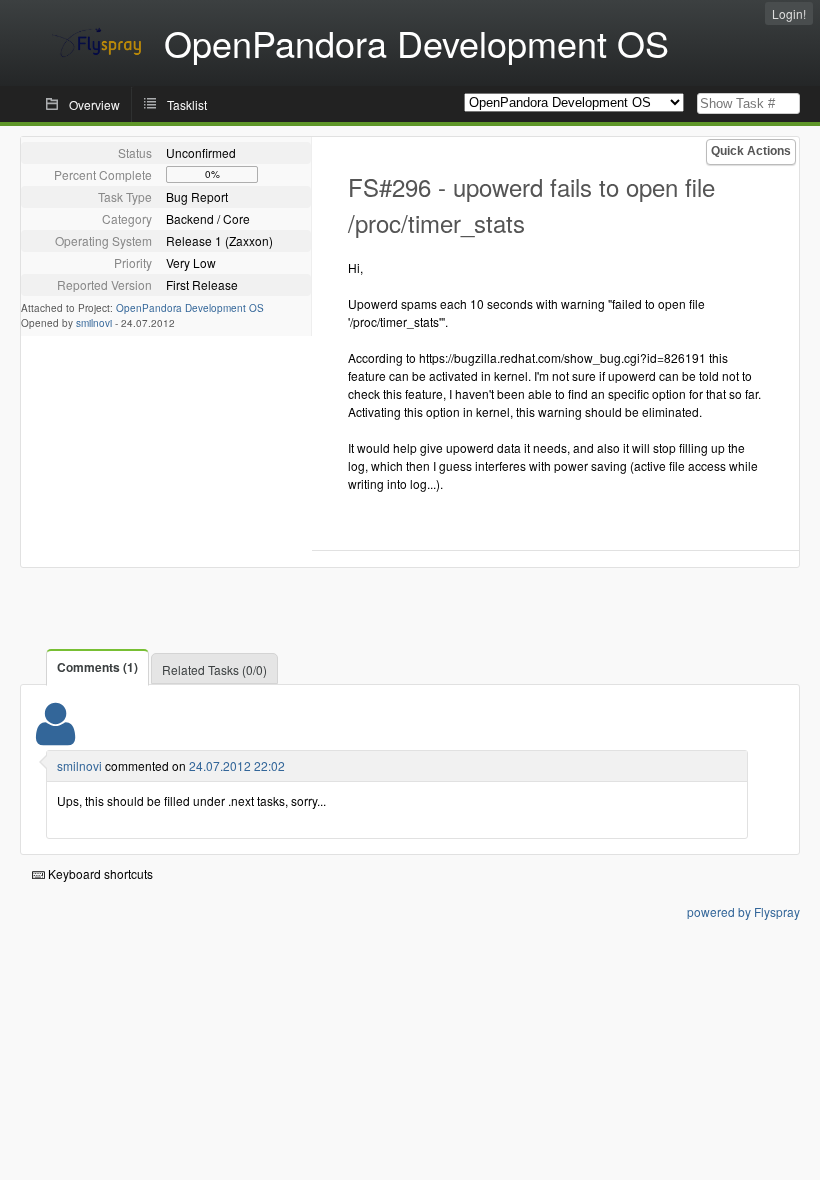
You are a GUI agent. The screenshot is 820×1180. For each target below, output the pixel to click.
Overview (94, 104)
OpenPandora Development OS (190, 308)
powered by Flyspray (743, 911)
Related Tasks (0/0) (214, 669)
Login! (789, 13)
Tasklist (187, 104)
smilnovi (94, 323)
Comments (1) (97, 667)
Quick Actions (751, 151)
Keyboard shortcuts (99, 873)
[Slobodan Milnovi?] (55, 736)
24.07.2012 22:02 (237, 765)
